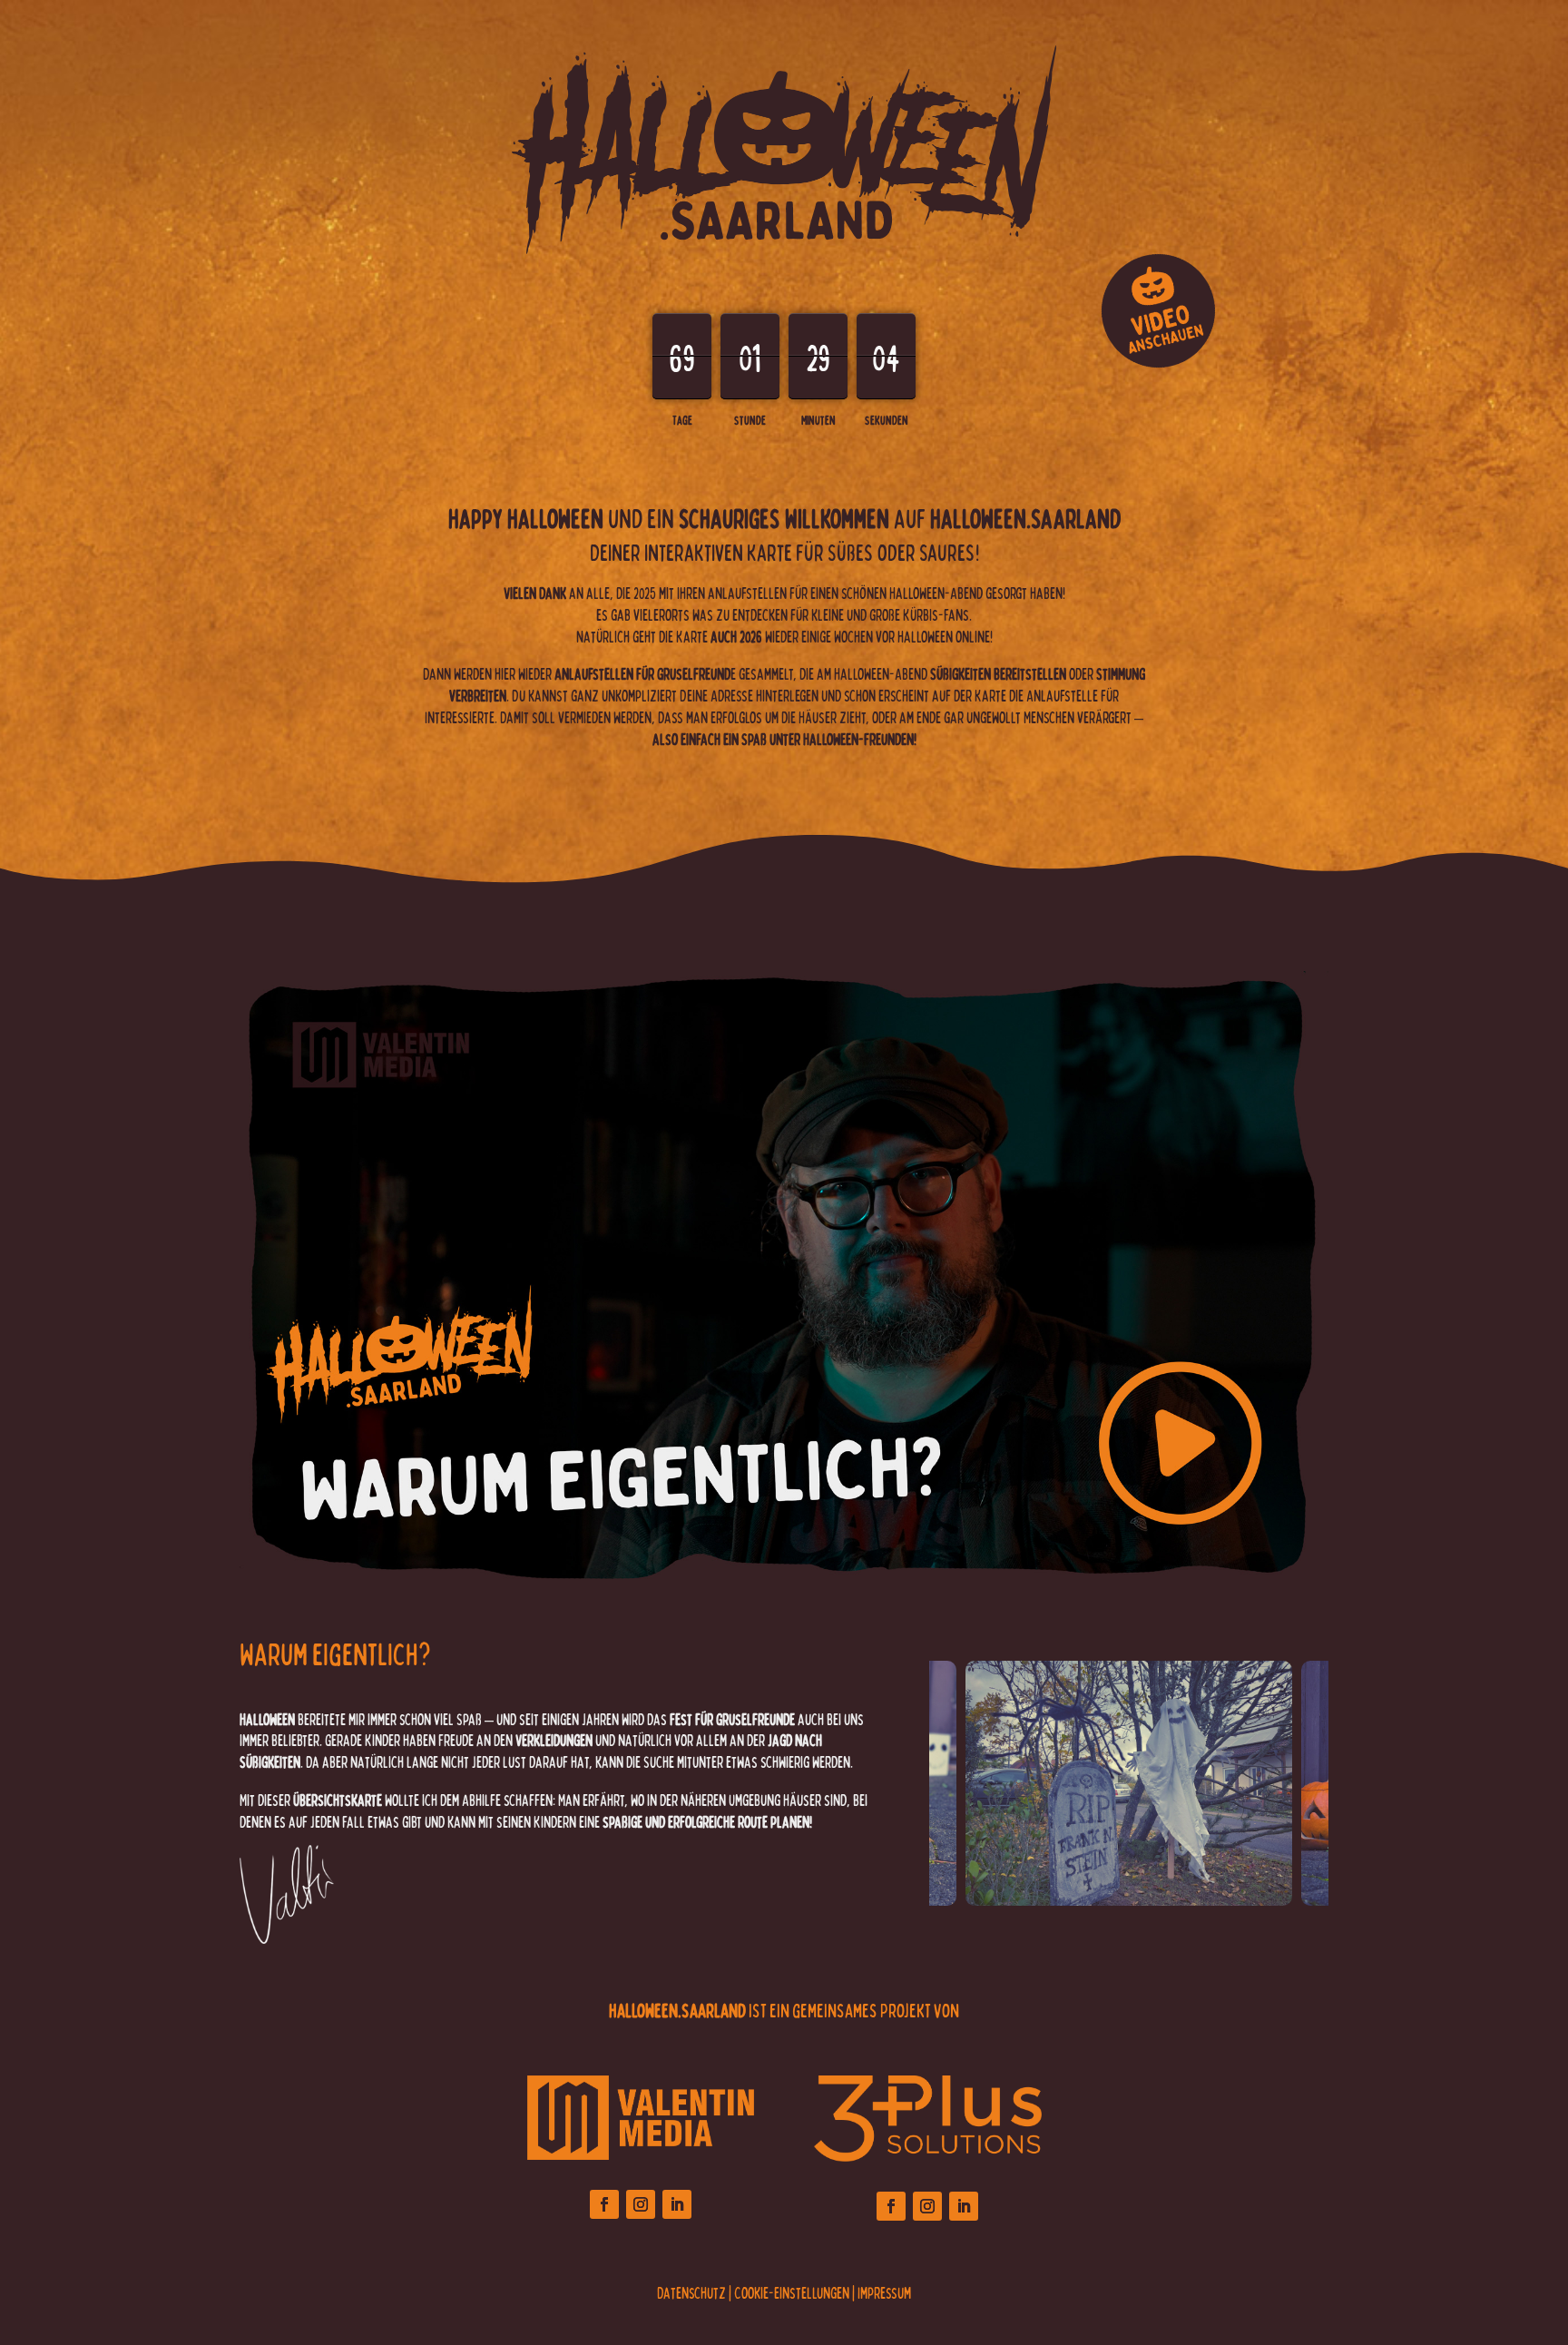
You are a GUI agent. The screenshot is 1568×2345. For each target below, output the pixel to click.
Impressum (884, 2292)
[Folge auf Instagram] (641, 2204)
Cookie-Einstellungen (792, 2292)
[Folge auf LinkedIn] (677, 2204)
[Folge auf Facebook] (604, 2204)
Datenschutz (691, 2292)
